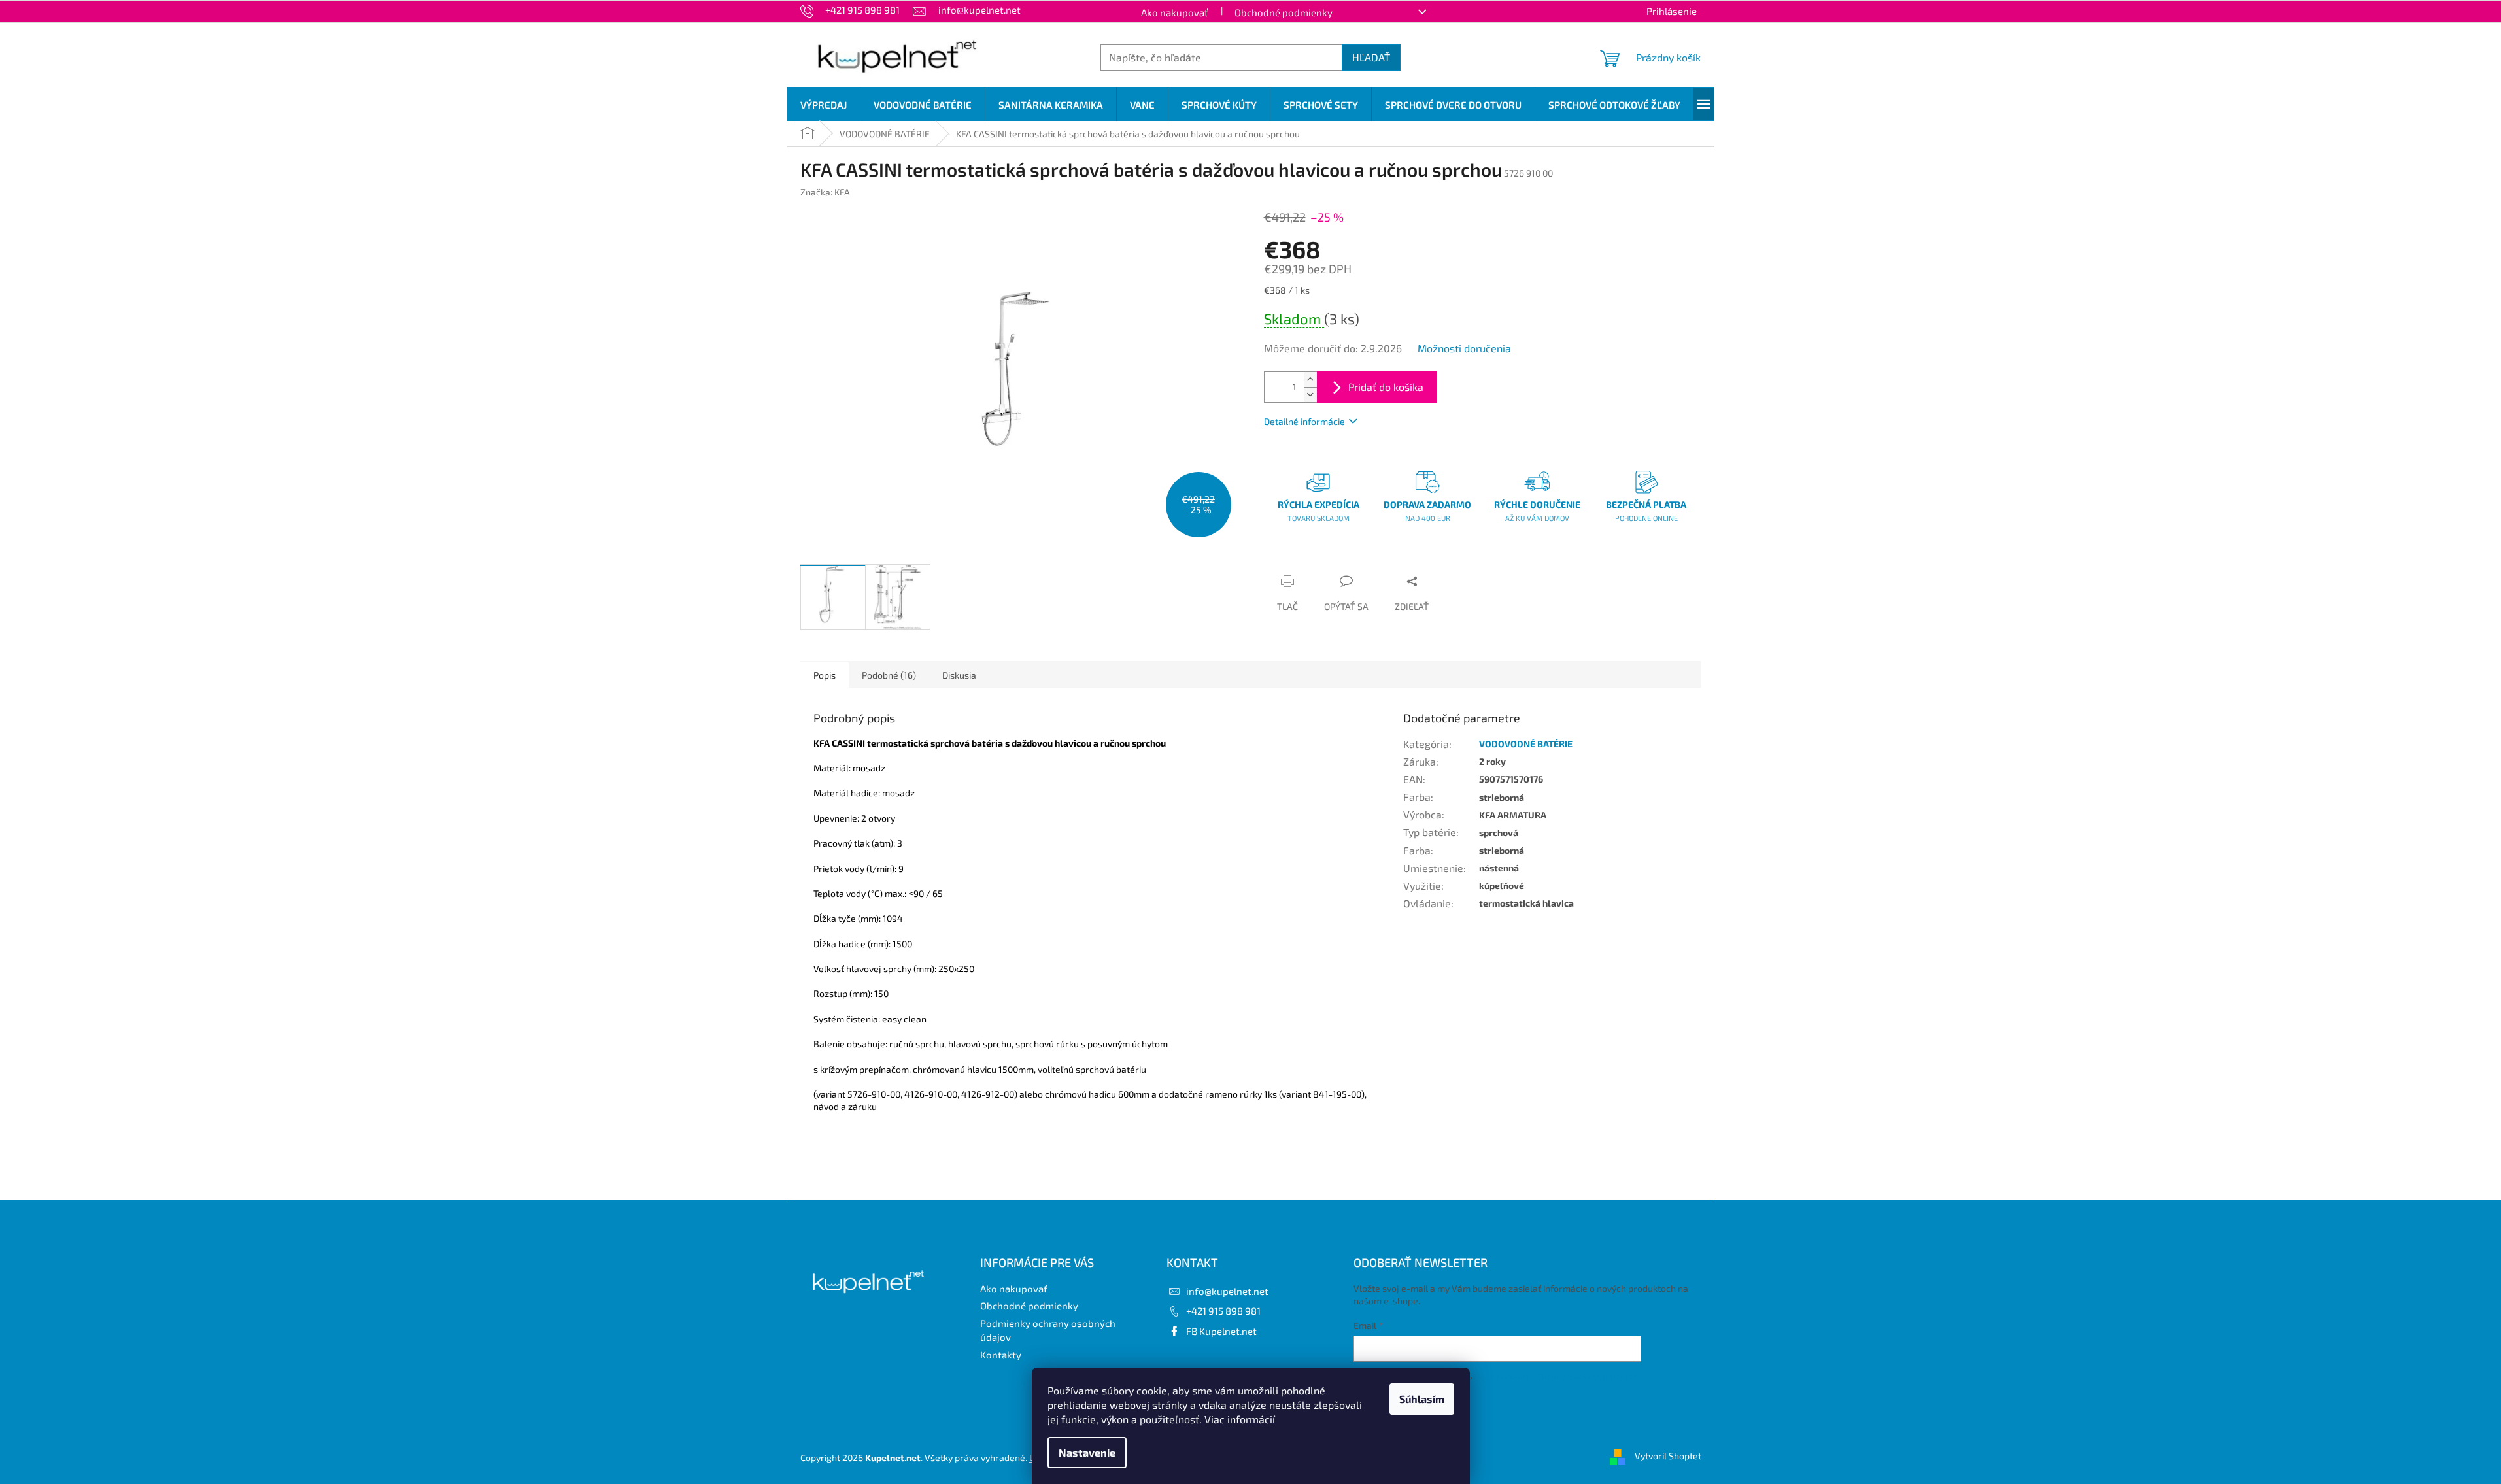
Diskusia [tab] (959, 675)
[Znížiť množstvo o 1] (1310, 395)
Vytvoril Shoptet (1668, 1456)
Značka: (825, 192)
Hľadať (1371, 57)
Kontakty (1001, 1355)
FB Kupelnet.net (1221, 1331)
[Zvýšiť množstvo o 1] (1310, 379)
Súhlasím (1422, 1399)
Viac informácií (1240, 1419)
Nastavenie (1087, 1452)
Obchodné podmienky (1284, 12)
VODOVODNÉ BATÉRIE (1526, 744)
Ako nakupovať (1175, 12)
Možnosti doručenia (1464, 348)
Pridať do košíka (1386, 387)
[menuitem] (824, 105)
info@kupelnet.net (1227, 1291)
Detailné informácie (1304, 421)
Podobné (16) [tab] (889, 675)
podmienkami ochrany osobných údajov (1556, 1376)
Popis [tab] (825, 675)
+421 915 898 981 (1223, 1311)
